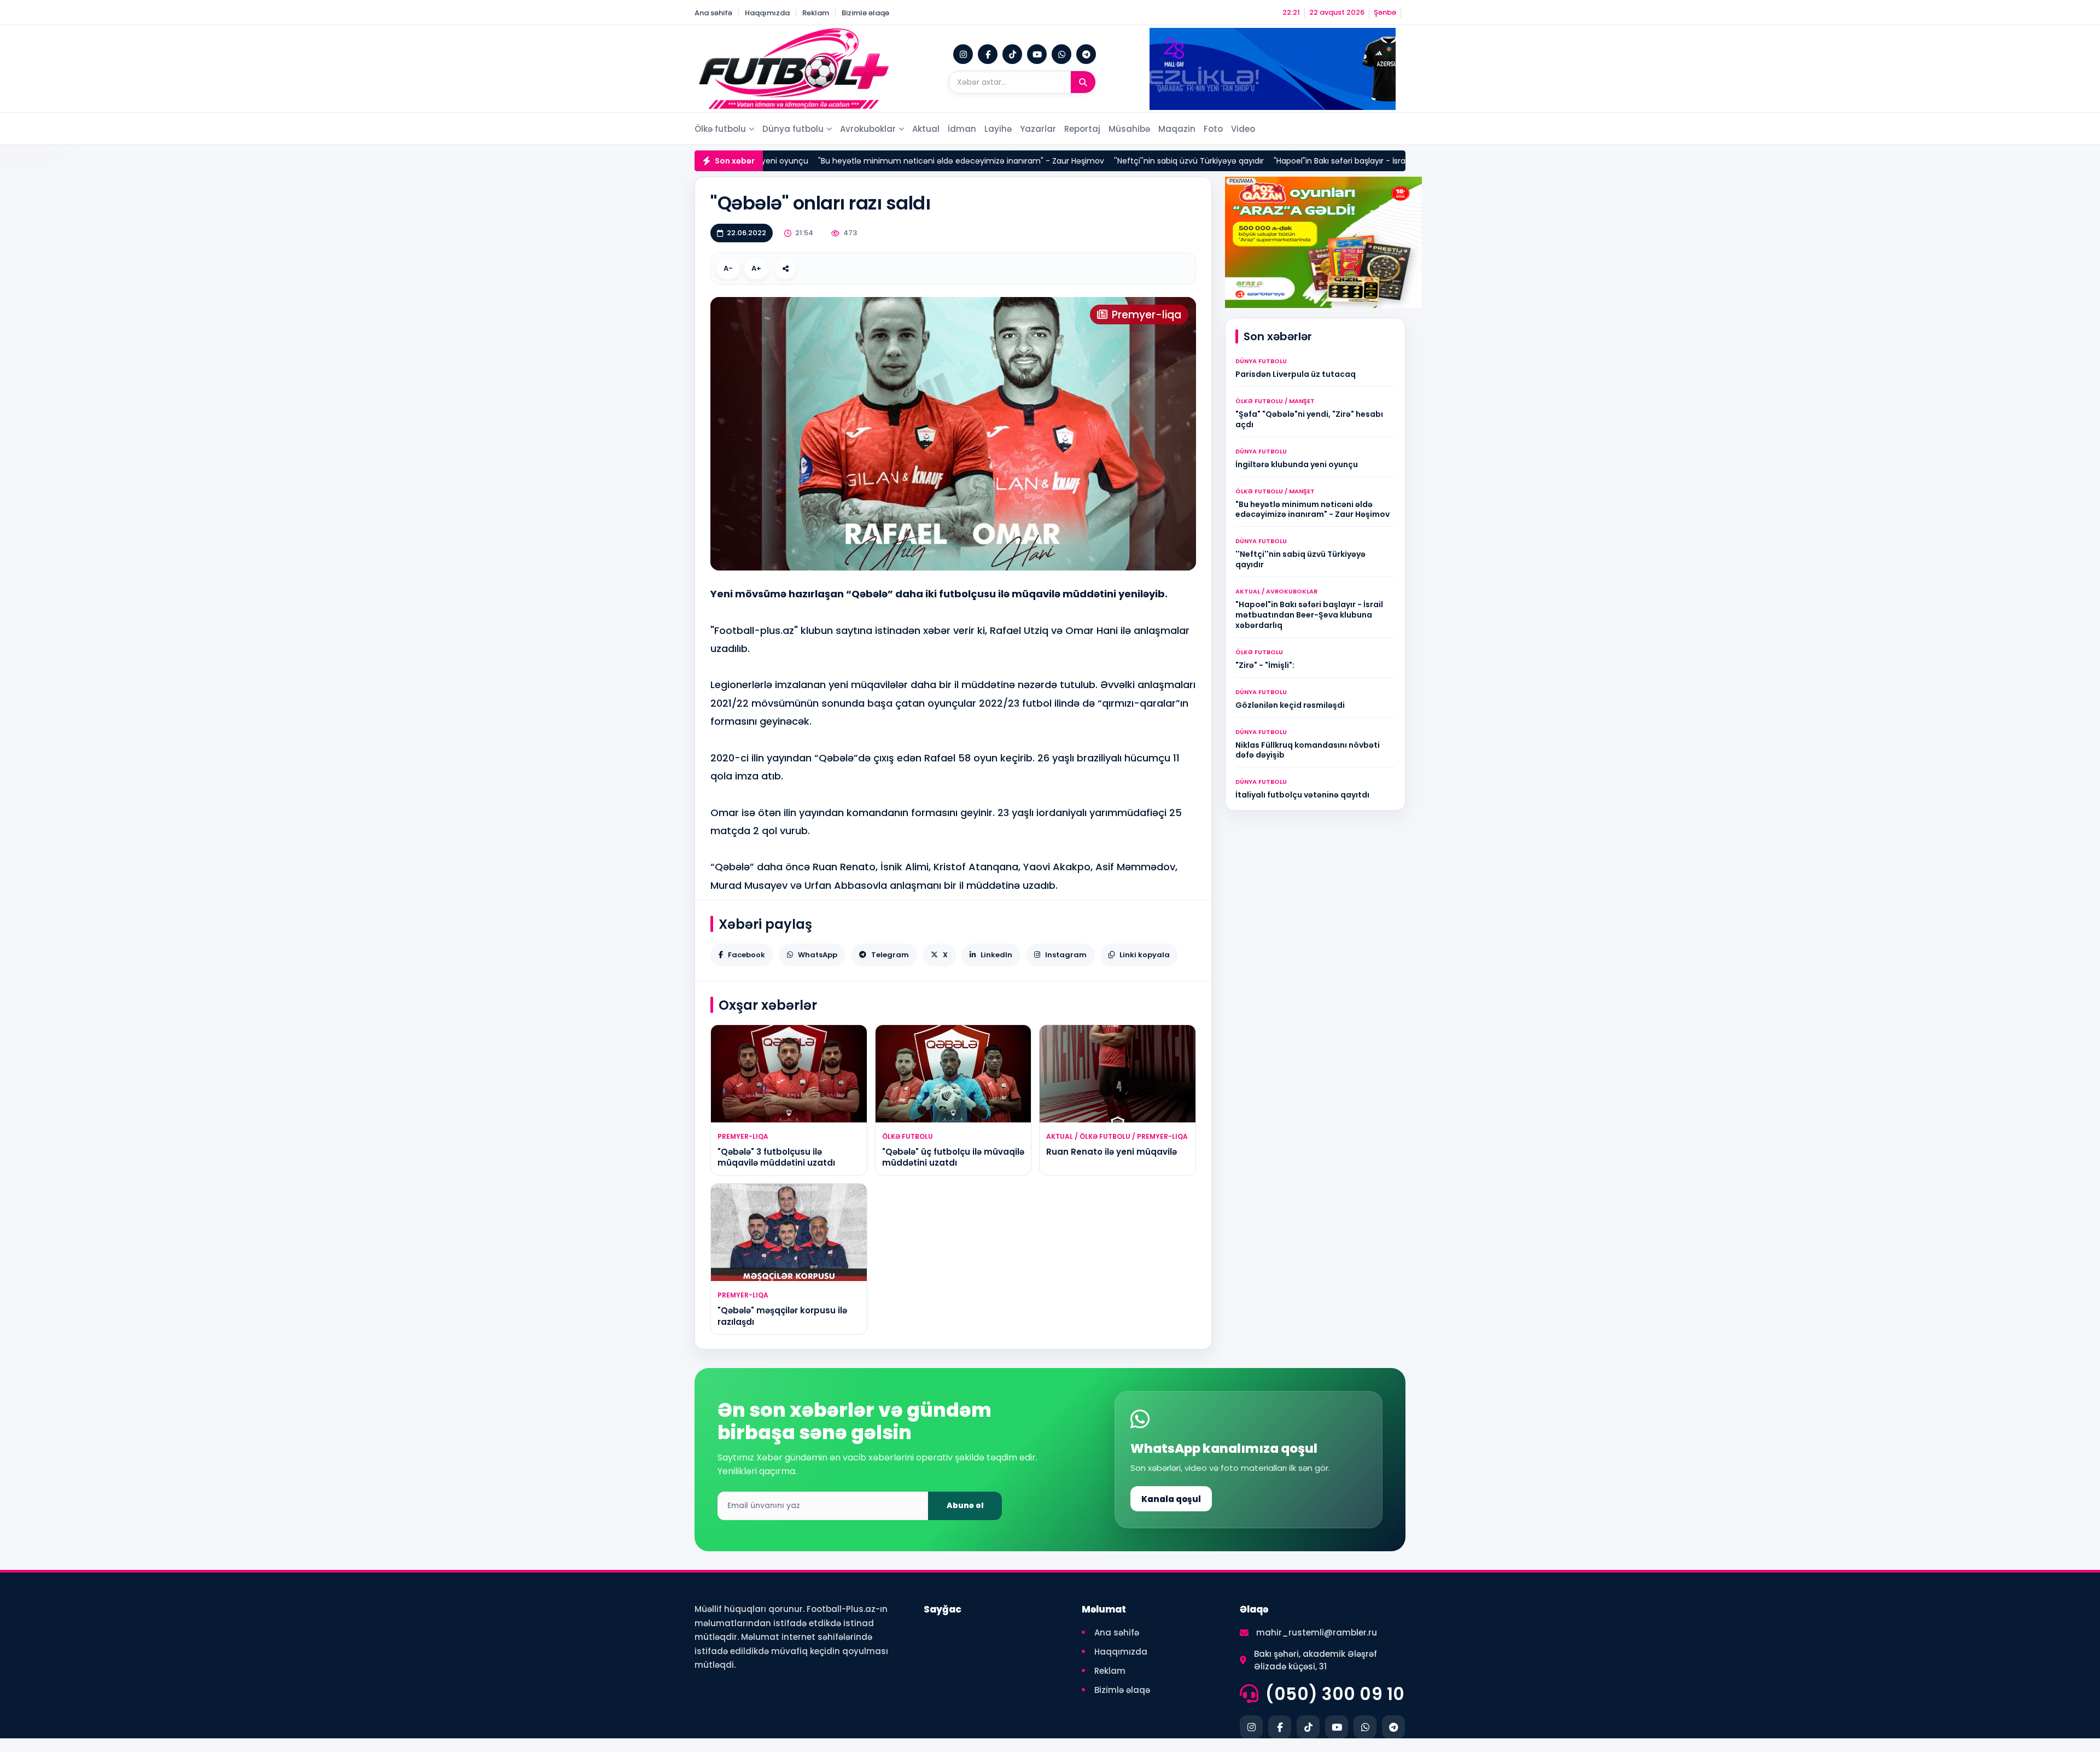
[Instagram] (963, 54)
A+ (756, 268)
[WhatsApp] (1061, 54)
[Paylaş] (785, 269)
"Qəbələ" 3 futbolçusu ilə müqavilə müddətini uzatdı (776, 1157)
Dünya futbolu (793, 129)
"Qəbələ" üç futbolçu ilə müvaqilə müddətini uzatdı (953, 1157)
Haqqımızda (767, 13)
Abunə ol (965, 1505)
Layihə (998, 129)
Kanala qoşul (1171, 1499)
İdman (962, 129)
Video (1243, 129)
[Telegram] (1086, 54)
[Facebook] (988, 54)
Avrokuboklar (868, 129)
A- (728, 268)
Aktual (926, 129)
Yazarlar (1038, 129)
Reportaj (1082, 129)
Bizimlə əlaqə (865, 13)
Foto (1213, 129)
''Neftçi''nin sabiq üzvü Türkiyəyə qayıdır (1131, 161)
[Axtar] (1083, 82)
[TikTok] (1012, 54)
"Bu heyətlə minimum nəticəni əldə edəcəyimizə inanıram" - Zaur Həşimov (903, 161)
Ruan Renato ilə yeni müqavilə (1112, 1152)
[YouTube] (1037, 54)
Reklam (816, 13)
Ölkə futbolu (720, 129)
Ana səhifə (713, 13)
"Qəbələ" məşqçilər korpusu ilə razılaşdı (782, 1316)
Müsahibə (1129, 129)
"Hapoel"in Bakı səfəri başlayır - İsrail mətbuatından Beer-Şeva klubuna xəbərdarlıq (1372, 161)
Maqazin (1177, 129)
